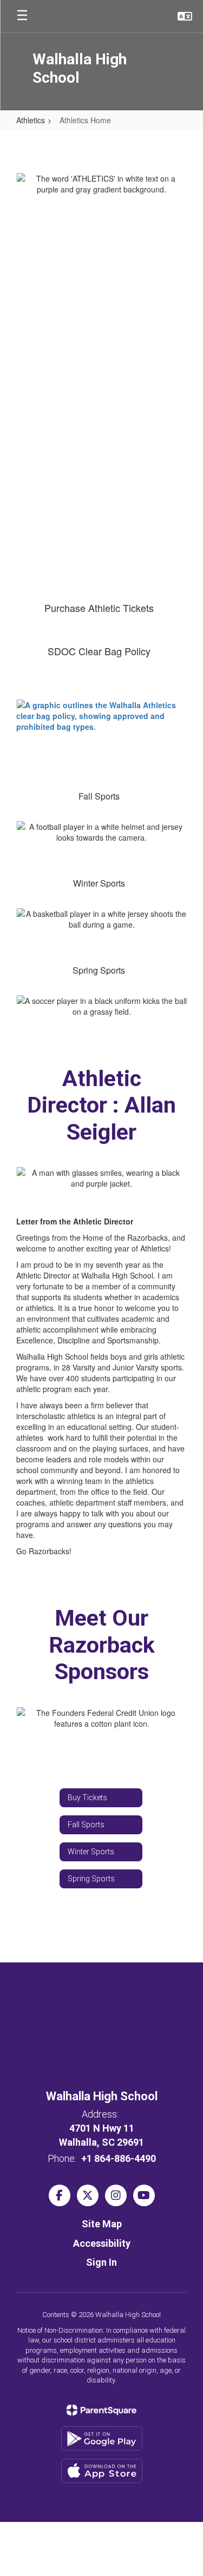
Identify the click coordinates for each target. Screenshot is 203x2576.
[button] (185, 16)
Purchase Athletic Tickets (99, 608)
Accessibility (102, 2243)
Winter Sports (99, 883)
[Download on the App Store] (102, 2471)
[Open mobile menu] (22, 16)
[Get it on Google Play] (102, 2438)
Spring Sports (99, 970)
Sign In (101, 2262)
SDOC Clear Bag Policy (99, 651)
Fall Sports (99, 796)
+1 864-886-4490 (119, 2158)
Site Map (102, 2224)
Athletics (31, 120)
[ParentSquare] (101, 2410)
